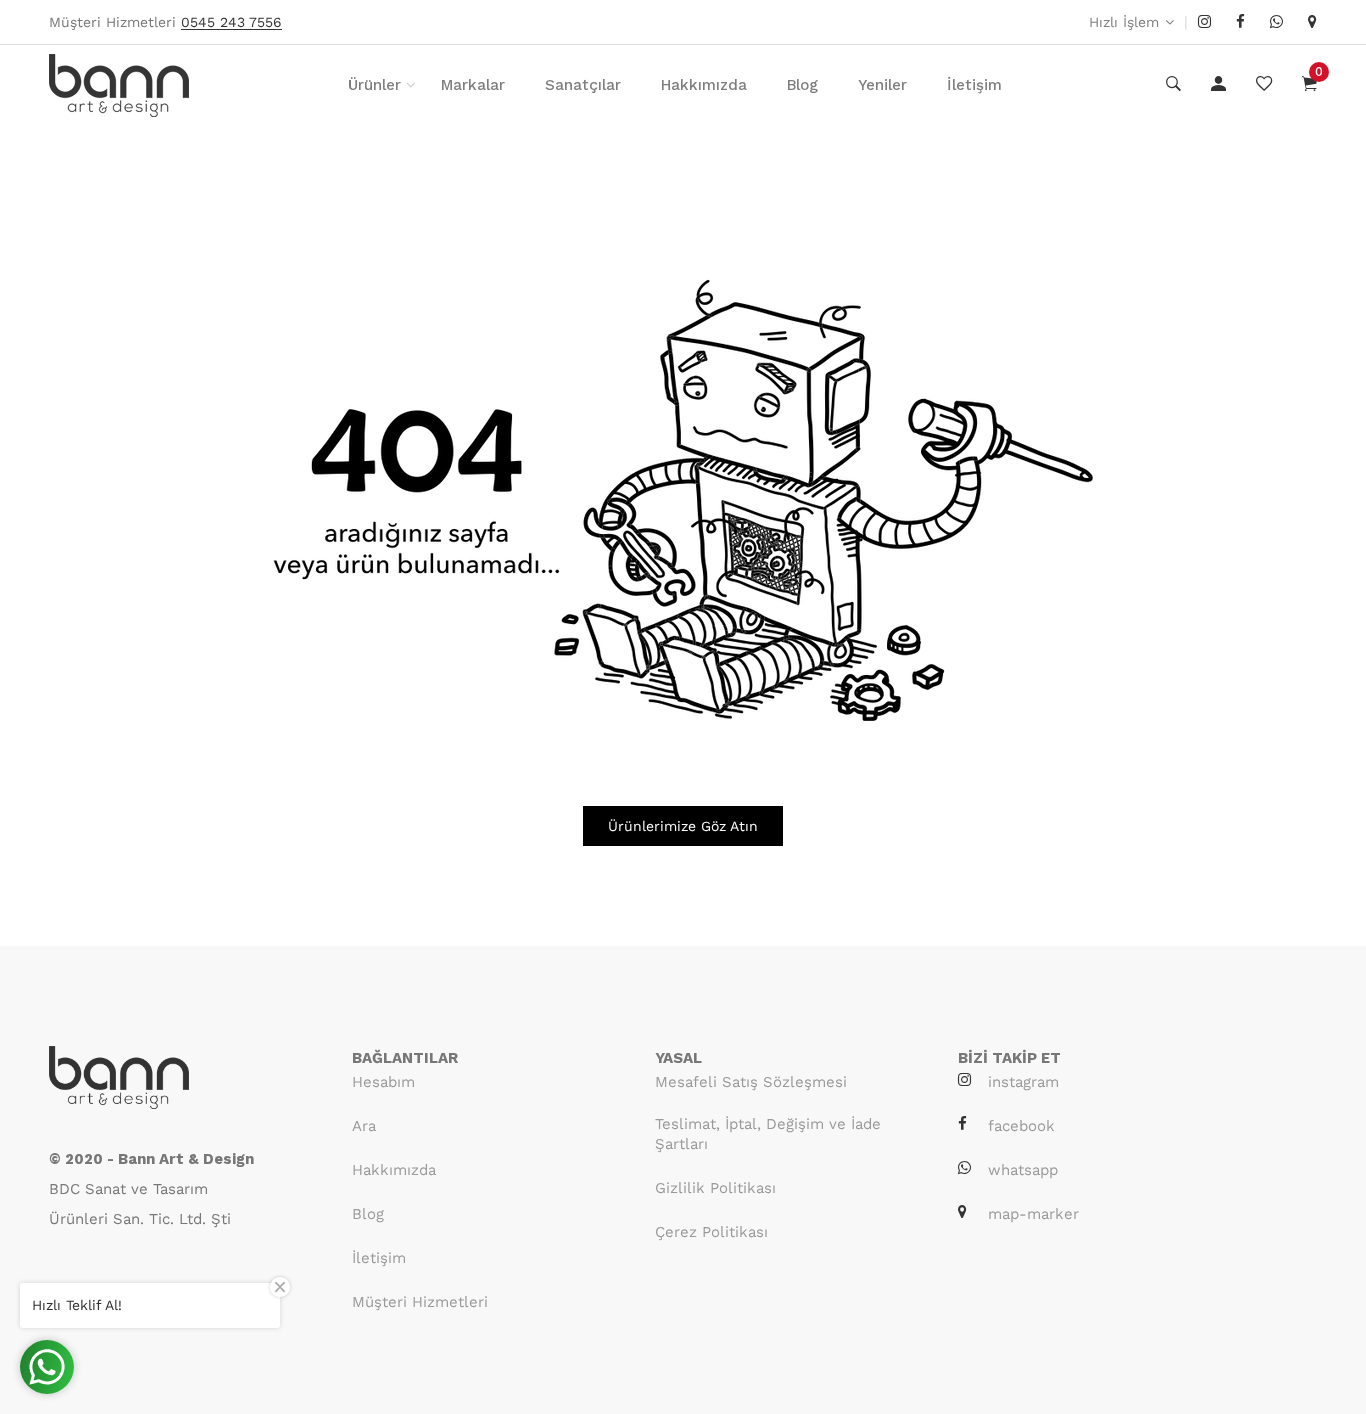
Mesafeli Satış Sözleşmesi (751, 1082)
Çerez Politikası (711, 1232)
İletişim (974, 85)
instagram (1023, 1082)
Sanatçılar (583, 85)
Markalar (473, 85)
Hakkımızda (704, 85)
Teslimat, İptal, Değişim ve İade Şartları (768, 1134)
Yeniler (882, 85)
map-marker (1033, 1214)
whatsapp (1023, 1170)
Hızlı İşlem (1124, 22)
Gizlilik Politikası (715, 1188)
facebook (1021, 1126)
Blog (802, 85)
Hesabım (383, 1082)
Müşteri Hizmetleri (420, 1302)
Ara (364, 1126)
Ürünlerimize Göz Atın (683, 826)
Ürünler (374, 85)
